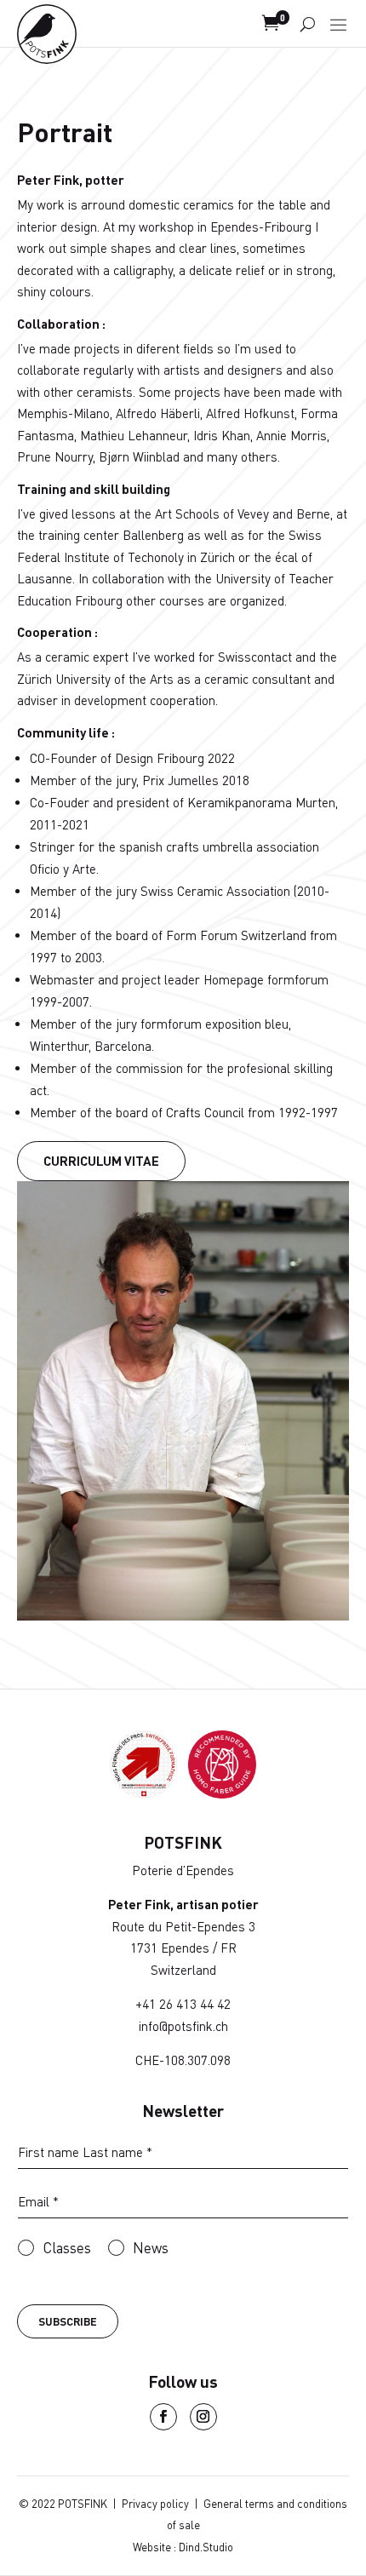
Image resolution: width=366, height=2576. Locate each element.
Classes (67, 2247)
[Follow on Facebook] (163, 2417)
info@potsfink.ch (183, 2026)
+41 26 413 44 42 (183, 2004)
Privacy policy (155, 2504)
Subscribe (68, 2321)
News (151, 2247)
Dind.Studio (206, 2547)
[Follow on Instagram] (203, 2417)
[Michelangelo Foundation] (222, 1793)
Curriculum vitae (101, 1161)
